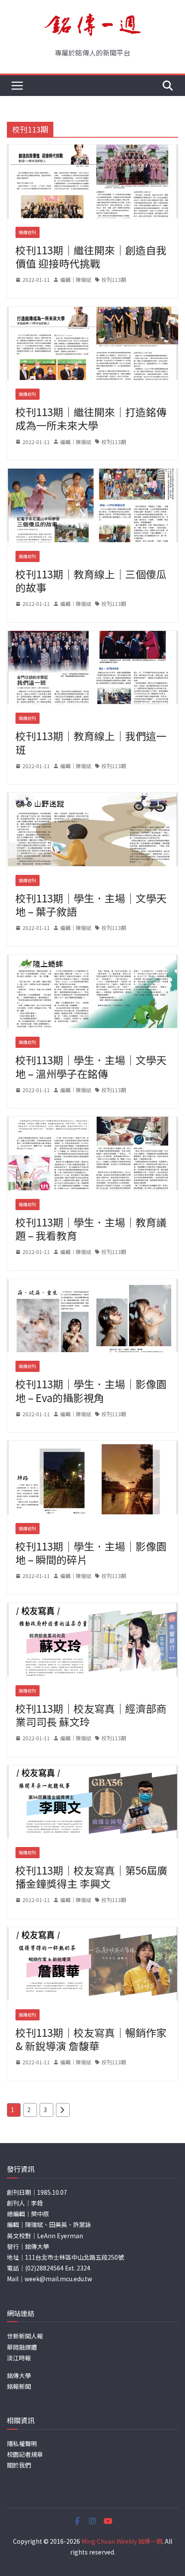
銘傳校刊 (28, 232)
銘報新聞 (19, 2386)
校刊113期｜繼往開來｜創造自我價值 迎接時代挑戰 (91, 256)
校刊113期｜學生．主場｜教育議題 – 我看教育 (91, 1229)
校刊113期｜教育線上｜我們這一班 (91, 742)
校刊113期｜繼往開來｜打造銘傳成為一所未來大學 (91, 418)
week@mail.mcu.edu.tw (58, 2279)
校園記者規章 (25, 2454)
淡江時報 (19, 2358)
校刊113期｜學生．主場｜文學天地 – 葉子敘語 (91, 905)
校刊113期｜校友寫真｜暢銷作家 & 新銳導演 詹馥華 (91, 2039)
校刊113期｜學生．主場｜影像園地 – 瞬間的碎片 (91, 1553)
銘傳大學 (19, 2375)
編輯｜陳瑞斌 (76, 280)
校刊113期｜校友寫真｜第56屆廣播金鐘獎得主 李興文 (91, 1877)
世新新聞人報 (25, 2336)
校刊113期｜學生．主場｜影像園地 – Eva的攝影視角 (91, 1390)
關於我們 (19, 2465)
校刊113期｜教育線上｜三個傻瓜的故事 (91, 581)
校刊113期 (114, 280)
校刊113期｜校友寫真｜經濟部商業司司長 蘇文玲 (91, 1715)
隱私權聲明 (22, 2443)
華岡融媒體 (22, 2347)
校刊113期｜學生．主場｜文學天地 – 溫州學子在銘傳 (91, 1066)
